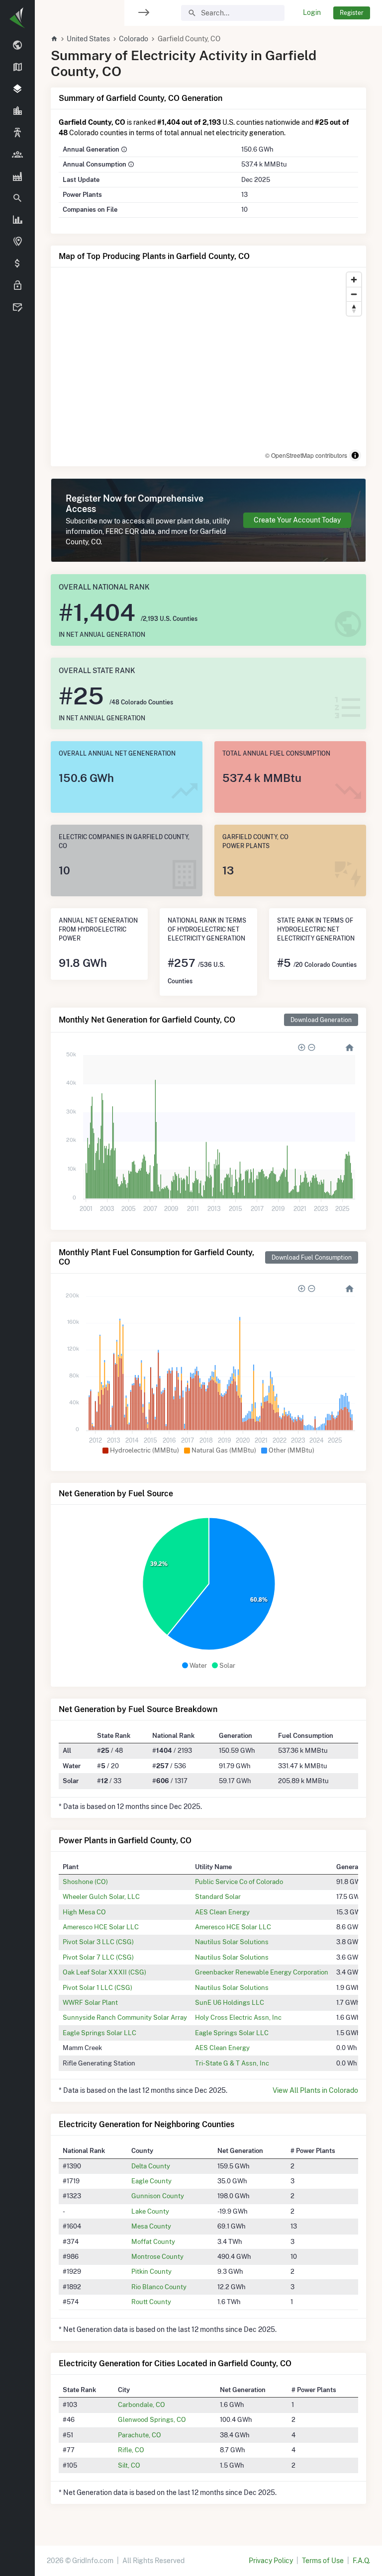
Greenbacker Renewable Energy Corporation (262, 1972)
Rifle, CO (131, 2450)
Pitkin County (151, 2271)
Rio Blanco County (159, 2287)
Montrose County (157, 2256)
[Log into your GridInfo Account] (17, 286)
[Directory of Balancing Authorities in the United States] (17, 133)
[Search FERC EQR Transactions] (17, 198)
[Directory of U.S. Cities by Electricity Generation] (17, 111)
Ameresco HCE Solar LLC (101, 1927)
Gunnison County (158, 2196)
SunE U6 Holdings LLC (230, 2002)
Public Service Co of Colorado (239, 1882)
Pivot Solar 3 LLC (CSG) (98, 1942)
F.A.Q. (361, 2561)
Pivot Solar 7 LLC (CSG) (98, 1957)
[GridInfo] (17, 17)
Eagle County (151, 2181)
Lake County (150, 2211)
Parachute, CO (140, 2435)
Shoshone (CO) (85, 1882)
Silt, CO (129, 2465)
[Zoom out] (354, 294)
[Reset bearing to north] (354, 308)
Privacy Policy (271, 2561)
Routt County (151, 2302)
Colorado (134, 39)
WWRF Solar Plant (90, 2002)
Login (312, 12)
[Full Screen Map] (17, 242)
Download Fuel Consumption (312, 1257)
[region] (17, 1282)
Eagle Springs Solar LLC (99, 2033)
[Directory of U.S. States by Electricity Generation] (17, 68)
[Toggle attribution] (355, 455)
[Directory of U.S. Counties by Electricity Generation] (17, 89)
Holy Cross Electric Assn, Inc (238, 2017)
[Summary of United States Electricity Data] (17, 46)
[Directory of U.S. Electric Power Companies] (17, 155)
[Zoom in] (354, 280)
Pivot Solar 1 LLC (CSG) (97, 1987)
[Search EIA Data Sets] (17, 220)
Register (352, 13)
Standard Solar (218, 1896)
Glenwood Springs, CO (152, 2419)
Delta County (151, 2166)
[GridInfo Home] (54, 39)
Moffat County (153, 2241)
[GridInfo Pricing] (17, 264)
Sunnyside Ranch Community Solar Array (125, 2017)
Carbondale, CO (142, 2404)
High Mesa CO (84, 1912)
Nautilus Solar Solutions (232, 1942)
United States (88, 39)
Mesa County (151, 2226)
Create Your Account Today (297, 520)
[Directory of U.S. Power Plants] (17, 176)
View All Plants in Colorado (315, 2090)
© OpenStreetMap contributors (306, 455)
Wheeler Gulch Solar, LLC (101, 1896)
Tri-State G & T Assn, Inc (232, 2063)
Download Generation (321, 1020)
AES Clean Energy (222, 1912)
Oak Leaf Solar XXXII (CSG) (104, 1972)
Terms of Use (323, 2561)
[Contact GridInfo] (17, 308)
